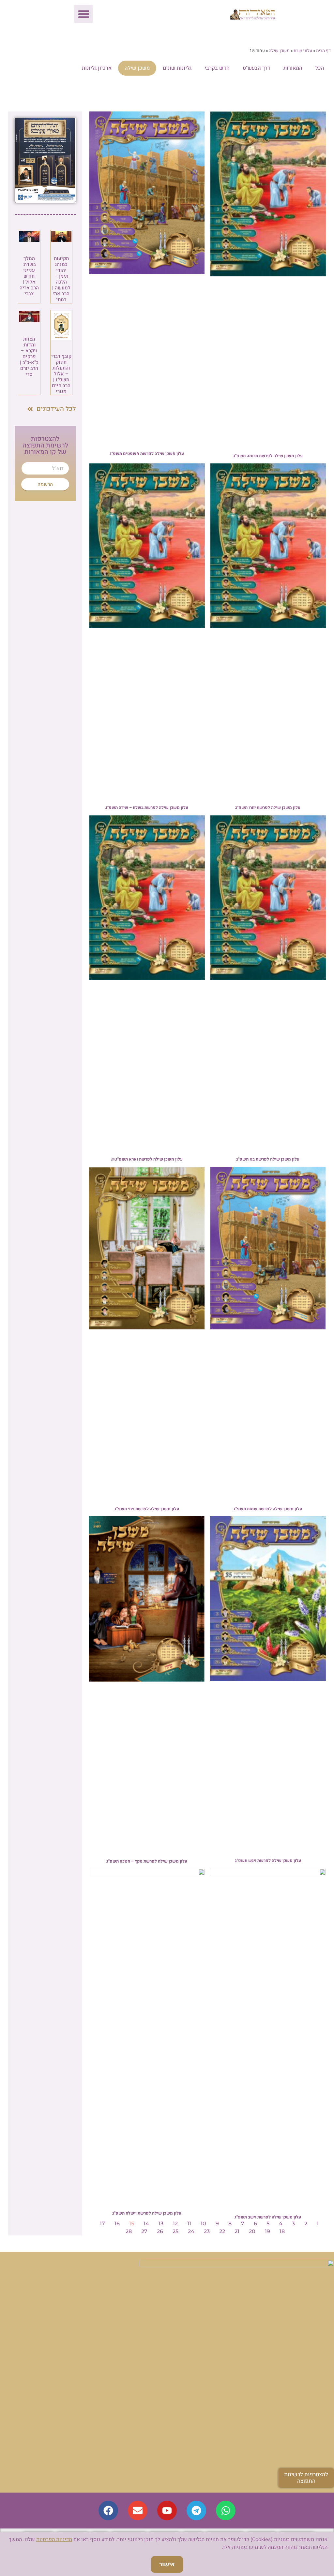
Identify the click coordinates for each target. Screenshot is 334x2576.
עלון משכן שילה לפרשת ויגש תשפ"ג (268, 1860)
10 (203, 2224)
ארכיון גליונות (97, 68)
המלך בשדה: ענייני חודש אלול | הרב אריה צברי (29, 276)
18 (282, 2231)
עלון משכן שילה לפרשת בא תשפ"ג (268, 1159)
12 (175, 2224)
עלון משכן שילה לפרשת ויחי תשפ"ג (147, 1509)
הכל (320, 68)
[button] (83, 14)
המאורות (293, 68)
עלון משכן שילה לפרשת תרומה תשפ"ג (268, 456)
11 (189, 2224)
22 (222, 2231)
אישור (167, 2564)
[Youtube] (167, 2510)
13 (161, 2224)
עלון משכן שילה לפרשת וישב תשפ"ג (268, 2217)
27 (144, 2231)
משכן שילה (279, 51)
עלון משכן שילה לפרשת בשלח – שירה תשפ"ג (147, 807)
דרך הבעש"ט (257, 68)
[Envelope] (138, 2510)
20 (252, 2231)
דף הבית (323, 51)
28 (129, 2231)
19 (267, 2231)
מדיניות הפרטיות (54, 2539)
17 (102, 2224)
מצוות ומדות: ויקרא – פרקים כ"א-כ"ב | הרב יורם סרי (29, 357)
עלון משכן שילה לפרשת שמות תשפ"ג (268, 1509)
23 (207, 2231)
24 (191, 2231)
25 (175, 2231)
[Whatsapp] (226, 2510)
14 (146, 2224)
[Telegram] (196, 2510)
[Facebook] (108, 2510)
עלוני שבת (303, 51)
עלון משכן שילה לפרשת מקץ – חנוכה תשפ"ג (147, 1861)
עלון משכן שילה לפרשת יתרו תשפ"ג (268, 807)
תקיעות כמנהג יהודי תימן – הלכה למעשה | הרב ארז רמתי (61, 279)
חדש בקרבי (217, 68)
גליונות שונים (177, 68)
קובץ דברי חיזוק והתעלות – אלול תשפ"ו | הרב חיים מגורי (61, 374)
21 (237, 2231)
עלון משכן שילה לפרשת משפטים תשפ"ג (147, 454)
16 (117, 2224)
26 (160, 2231)
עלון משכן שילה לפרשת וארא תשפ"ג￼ (147, 1159)
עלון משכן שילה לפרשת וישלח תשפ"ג (147, 2213)
